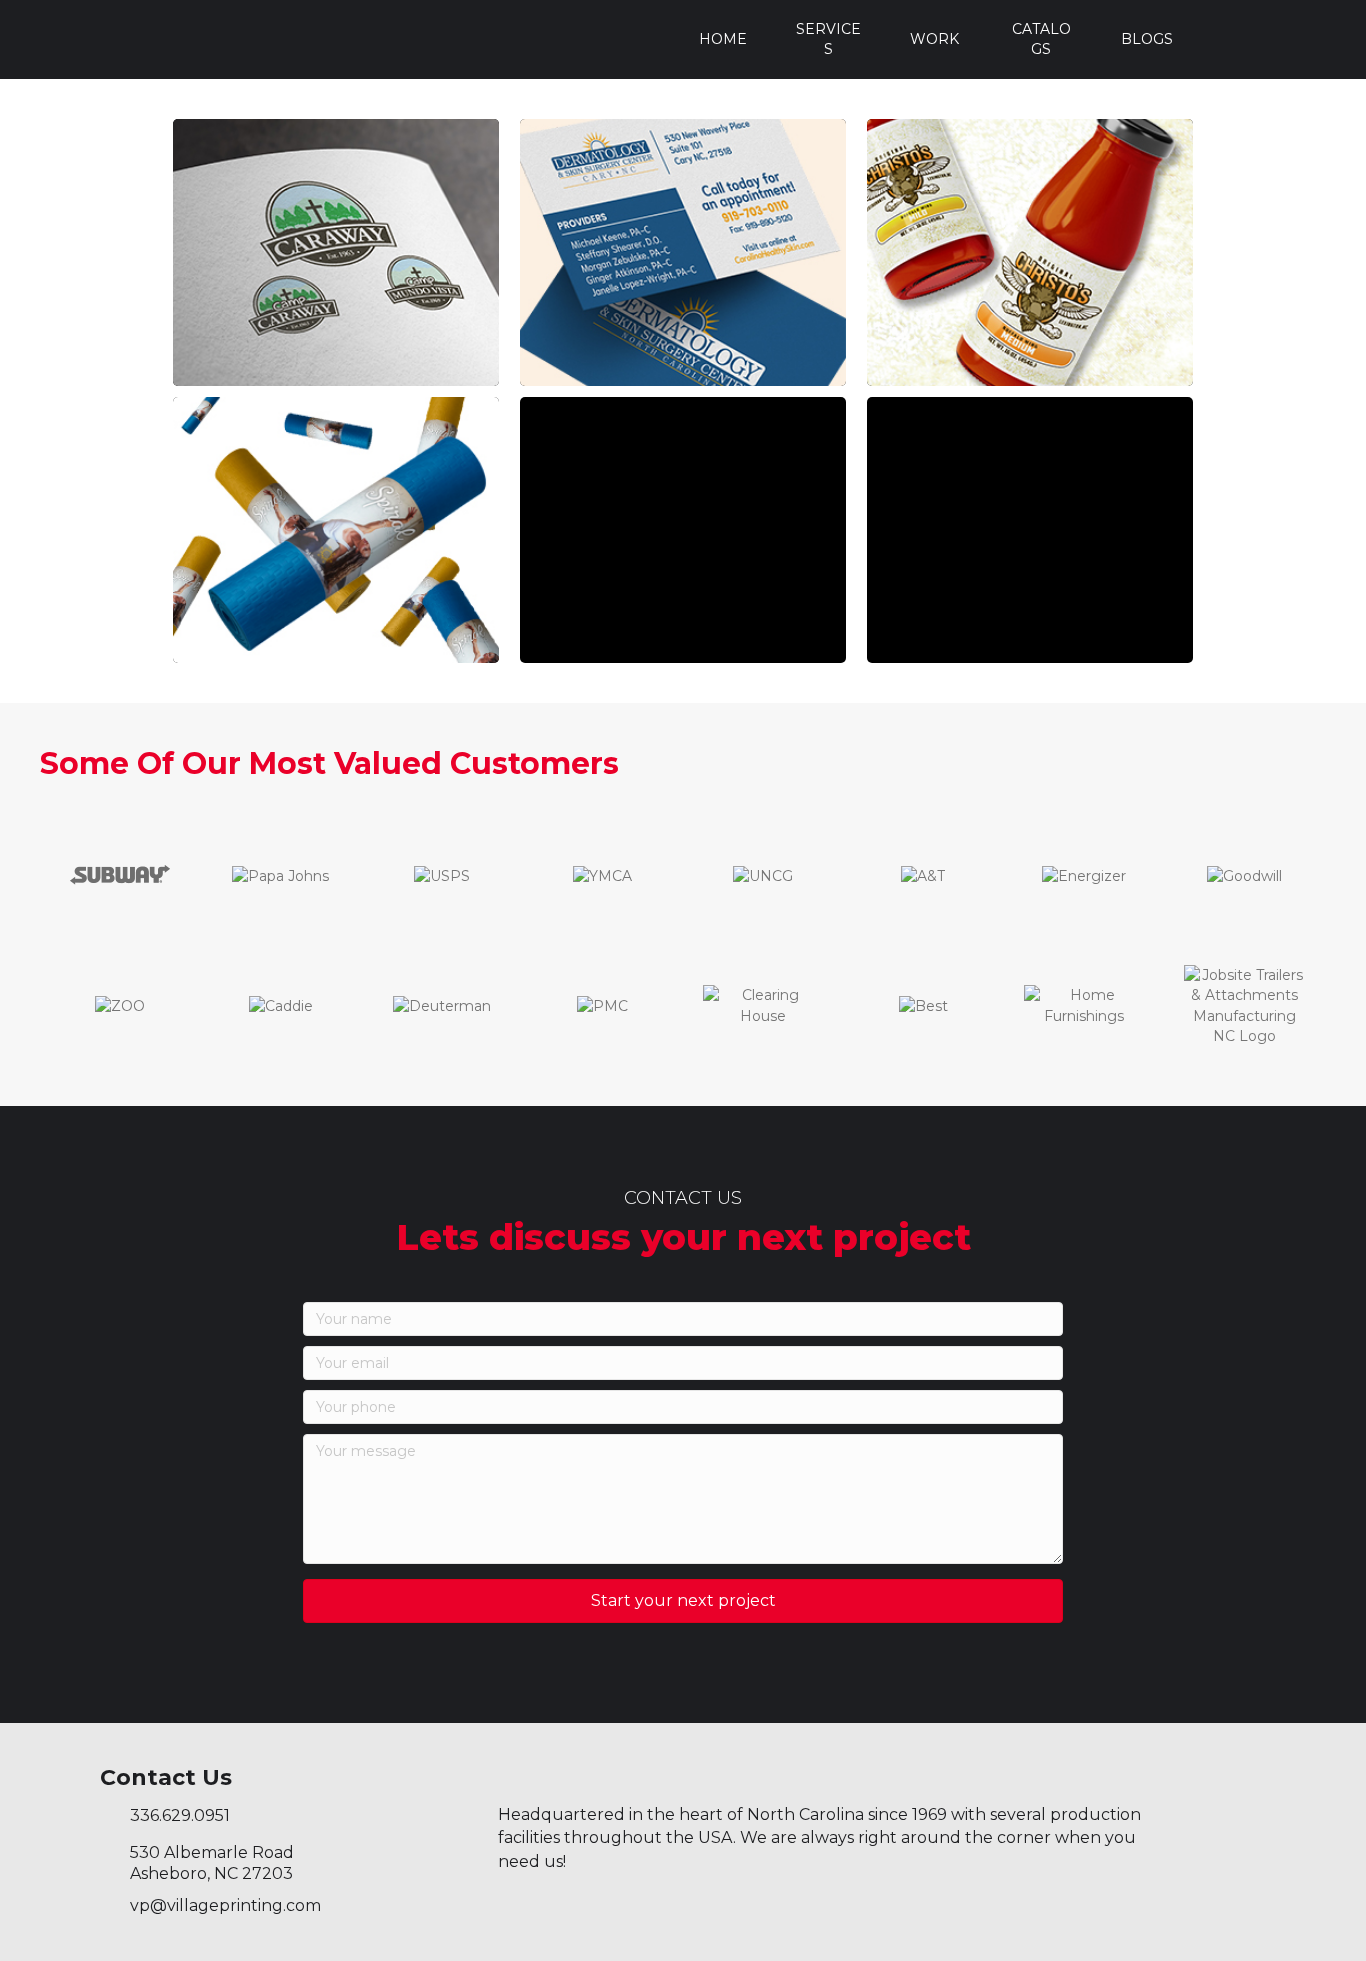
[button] (683, 1601)
